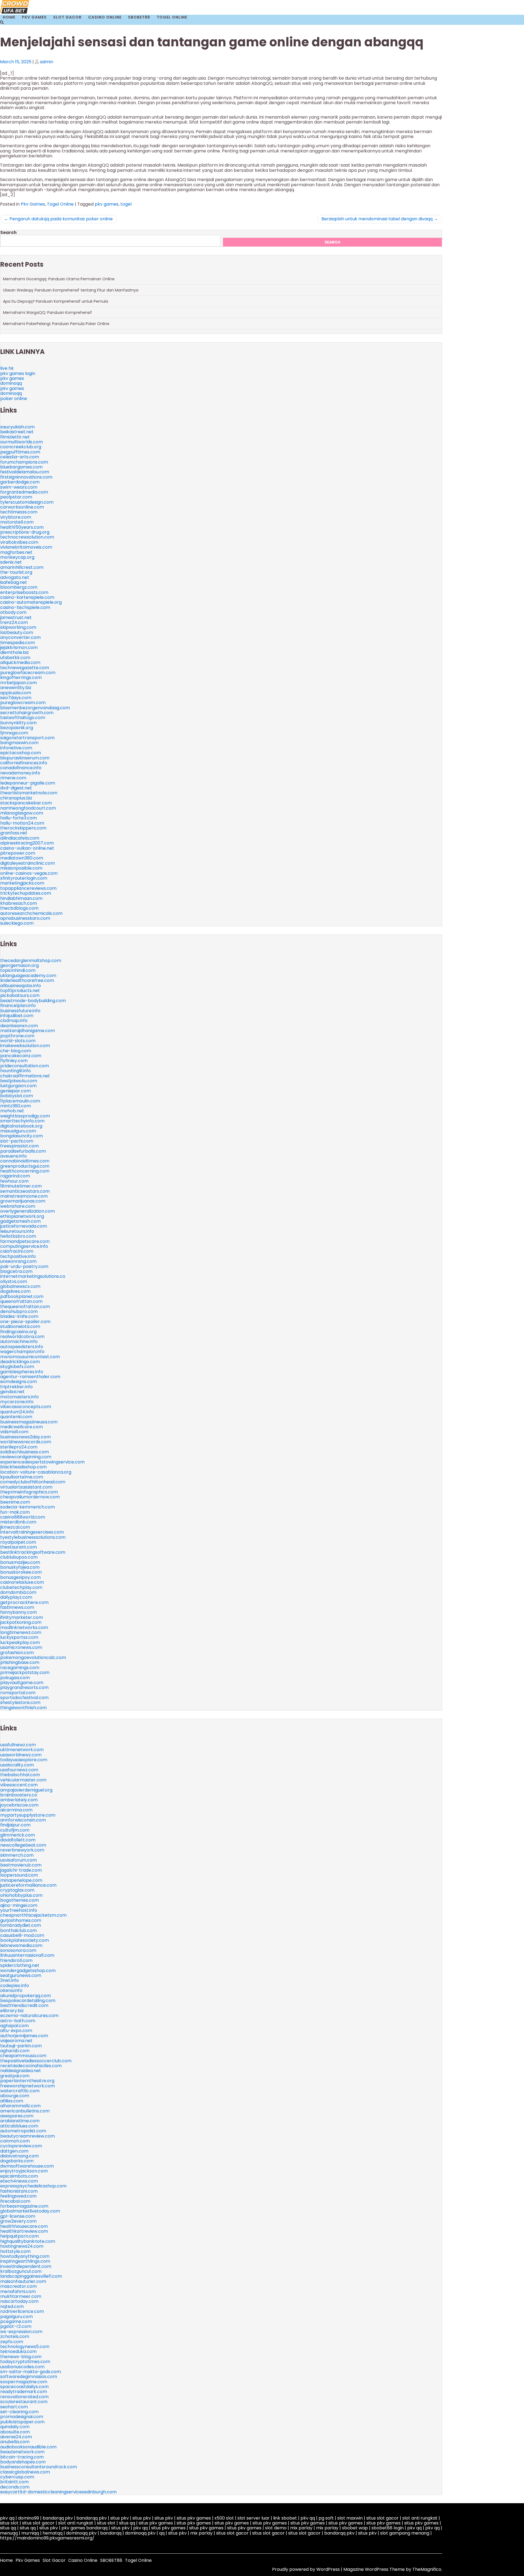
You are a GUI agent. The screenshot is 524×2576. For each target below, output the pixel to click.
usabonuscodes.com (22, 2367)
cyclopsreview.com (21, 2146)
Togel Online (172, 17)
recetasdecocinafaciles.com (31, 2066)
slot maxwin (350, 2518)
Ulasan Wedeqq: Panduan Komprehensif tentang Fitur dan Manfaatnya (71, 290)
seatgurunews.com (21, 1975)
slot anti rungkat (420, 2518)
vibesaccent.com (19, 1785)
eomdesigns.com (19, 1382)
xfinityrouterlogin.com (24, 878)
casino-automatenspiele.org (31, 602)
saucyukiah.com (17, 427)
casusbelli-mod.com (22, 1935)
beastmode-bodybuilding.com (33, 1001)
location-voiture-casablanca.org (36, 1472)
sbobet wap (355, 2528)
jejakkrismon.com (19, 647)
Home (9, 17)
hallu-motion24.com (22, 823)
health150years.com (22, 527)
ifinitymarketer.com (22, 1617)
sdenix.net (11, 562)
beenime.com (15, 1502)
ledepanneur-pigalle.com (28, 783)
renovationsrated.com (24, 2397)
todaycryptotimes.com (25, 2362)
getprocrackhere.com (24, 1602)
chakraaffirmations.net (25, 1076)
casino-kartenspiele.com (27, 597)
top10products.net (20, 991)
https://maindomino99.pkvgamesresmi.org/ (47, 2538)
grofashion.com (17, 1653)
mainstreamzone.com (24, 1196)
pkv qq (7, 2518)
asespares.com (17, 2116)
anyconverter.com (20, 637)
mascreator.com (19, 2286)
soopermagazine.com (24, 2382)
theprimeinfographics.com (29, 1492)
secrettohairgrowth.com (27, 713)
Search (8, 232)
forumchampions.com (24, 462)
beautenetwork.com (22, 2452)
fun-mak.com (15, 1512)
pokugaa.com (15, 1678)
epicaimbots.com (19, 2176)
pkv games (107, 204)
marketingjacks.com (22, 883)
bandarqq (111, 2533)
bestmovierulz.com (21, 1865)
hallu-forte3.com (19, 818)
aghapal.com (14, 2026)
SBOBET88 (139, 17)
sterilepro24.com (19, 1447)
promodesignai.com (22, 2417)
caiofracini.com (17, 1251)
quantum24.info (17, 1412)
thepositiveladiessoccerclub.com (36, 2061)
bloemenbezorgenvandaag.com (35, 708)
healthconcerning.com (25, 1171)
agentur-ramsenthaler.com (30, 1377)
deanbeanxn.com (19, 1026)
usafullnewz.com (18, 1745)
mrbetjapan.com (19, 683)
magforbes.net (16, 552)
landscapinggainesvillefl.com (31, 2276)
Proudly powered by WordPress (306, 2569)
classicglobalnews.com (25, 2472)
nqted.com (12, 2306)
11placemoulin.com (20, 1101)
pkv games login (18, 373)
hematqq (53, 2533)
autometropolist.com (23, 2131)
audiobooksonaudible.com (28, 2447)
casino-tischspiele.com (25, 607)
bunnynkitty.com (18, 723)
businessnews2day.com (26, 1437)
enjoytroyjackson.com (24, 2171)
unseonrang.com (18, 1261)
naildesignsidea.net (21, 2071)
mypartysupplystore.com (28, 1815)
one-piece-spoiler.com (25, 1322)
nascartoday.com (19, 2301)
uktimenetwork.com (22, 1750)
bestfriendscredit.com (24, 2005)
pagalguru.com (17, 2317)
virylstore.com (16, 517)
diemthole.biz (15, 652)
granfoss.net (14, 833)
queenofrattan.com (21, 1301)
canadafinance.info (21, 768)
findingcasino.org (18, 1332)
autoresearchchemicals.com (31, 913)
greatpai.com (15, 2076)
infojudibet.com (17, 1016)
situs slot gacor (382, 2518)
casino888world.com (23, 1517)
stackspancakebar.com (26, 803)
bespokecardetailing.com (28, 2001)
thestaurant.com (19, 1547)
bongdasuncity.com (22, 1136)
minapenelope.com (21, 1880)
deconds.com (15, 2487)
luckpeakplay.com (20, 1642)
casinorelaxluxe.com (22, 1582)
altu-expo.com (16, 2031)
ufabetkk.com (15, 658)
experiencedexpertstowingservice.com (42, 1462)
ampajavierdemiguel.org (26, 1790)
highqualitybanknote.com (28, 2241)
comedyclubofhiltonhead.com (33, 1482)
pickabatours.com (20, 995)
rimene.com (13, 778)
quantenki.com (16, 1417)
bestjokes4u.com (19, 1081)
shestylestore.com (20, 1702)
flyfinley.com (14, 1061)
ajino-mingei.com (19, 1905)
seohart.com (14, 2407)
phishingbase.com (20, 1662)
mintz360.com (16, 1106)
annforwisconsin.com (23, 1820)
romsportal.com (18, 1693)
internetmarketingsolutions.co (33, 1276)
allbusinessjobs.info (21, 986)
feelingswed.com (18, 2196)
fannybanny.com (19, 1612)
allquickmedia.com (20, 662)
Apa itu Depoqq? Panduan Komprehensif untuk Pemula (56, 301)
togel (126, 204)
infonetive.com (16, 748)
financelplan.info (18, 1006)
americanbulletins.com (25, 2111)
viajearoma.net (16, 2041)
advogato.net (15, 577)
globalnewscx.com (20, 1286)
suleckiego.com (17, 923)
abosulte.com (15, 2432)
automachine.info (19, 1341)
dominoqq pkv (81, 2533)
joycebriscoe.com (19, 1805)
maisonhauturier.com (23, 2281)
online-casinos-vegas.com (29, 873)
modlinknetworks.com (24, 1627)
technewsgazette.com (25, 668)
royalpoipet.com (18, 1542)
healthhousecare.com (24, 2226)
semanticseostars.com (25, 1191)
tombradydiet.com (21, 1925)
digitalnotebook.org (21, 1126)
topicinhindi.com (18, 970)
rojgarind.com (15, 1176)
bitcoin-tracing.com (22, 2457)
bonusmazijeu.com (20, 1562)
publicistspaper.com (22, 2422)
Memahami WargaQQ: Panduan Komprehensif (47, 312)
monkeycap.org (17, 557)
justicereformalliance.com (28, 1885)
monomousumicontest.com (30, 1357)
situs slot (9, 2523)
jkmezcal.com (15, 1527)
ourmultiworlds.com (22, 442)
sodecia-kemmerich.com (28, 1507)
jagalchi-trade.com (21, 1870)
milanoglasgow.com (22, 813)
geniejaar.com (16, 1091)
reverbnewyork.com (22, 1850)
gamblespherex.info (22, 1372)
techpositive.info (18, 1256)
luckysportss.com (19, 1637)
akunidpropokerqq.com (26, 1996)
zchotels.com (15, 2336)
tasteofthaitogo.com (23, 718)
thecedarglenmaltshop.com (31, 961)
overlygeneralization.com (28, 1211)
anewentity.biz (16, 688)
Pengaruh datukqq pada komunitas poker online (61, 219)
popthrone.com (17, 1036)
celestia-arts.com (20, 457)
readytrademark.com (24, 2392)
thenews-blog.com (21, 2357)
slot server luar (254, 2518)
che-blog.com (16, 1051)
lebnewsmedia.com (21, 1945)
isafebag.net (14, 582)
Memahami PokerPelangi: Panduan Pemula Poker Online (56, 324)
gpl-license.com (18, 2216)
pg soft (326, 2518)
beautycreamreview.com (28, 2136)
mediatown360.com (22, 858)
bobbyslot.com (17, 1096)
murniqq (30, 2533)
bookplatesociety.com (25, 1940)
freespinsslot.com (20, 1146)
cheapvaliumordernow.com (30, 1497)
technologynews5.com (25, 2347)
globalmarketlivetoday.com (30, 2211)
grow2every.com (18, 2221)
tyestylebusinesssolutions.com (33, 1537)
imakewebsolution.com (25, 1046)
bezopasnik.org (17, 728)
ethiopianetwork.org (22, 1216)
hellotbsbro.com (18, 1236)
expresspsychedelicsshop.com (33, 2186)
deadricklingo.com (20, 1362)
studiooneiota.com (20, 1326)
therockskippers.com (23, 828)
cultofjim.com (15, 1830)
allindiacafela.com (20, 838)
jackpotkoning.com (21, 1622)
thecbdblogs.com (19, 908)
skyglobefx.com (17, 1367)
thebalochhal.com (20, 1775)
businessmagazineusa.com (29, 1422)
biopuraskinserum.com (25, 758)
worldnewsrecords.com (26, 1442)
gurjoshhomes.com (21, 1920)
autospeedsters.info (22, 1347)
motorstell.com (17, 522)
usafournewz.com (19, 1770)
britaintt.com (14, 2482)
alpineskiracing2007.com (27, 843)
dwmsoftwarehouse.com (27, 2166)
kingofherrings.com (21, 677)
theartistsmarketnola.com (29, 793)
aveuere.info (14, 1156)
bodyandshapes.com (23, 2462)
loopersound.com (19, 1875)
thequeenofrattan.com (25, 1307)
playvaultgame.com (22, 1683)
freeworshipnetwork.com (28, 2086)
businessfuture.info (20, 1011)
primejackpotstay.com (25, 1672)
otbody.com (13, 612)
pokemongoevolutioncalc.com (33, 1657)
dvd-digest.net (16, 788)
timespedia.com (18, 643)
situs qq (127, 2523)
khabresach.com (19, 903)
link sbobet (285, 2518)
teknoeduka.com (18, 2351)
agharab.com (15, 2051)
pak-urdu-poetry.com (24, 1266)
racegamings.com (20, 1668)
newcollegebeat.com (23, 1845)
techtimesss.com (19, 512)
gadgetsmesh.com (20, 1221)
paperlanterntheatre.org (27, 2081)
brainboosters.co (19, 1795)
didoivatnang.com (20, 2156)
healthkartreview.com (24, 2231)
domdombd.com (18, 1592)
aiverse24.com (16, 2437)
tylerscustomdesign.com (27, 502)
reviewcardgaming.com (26, 1457)
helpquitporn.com (20, 2236)
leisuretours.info (17, 1231)
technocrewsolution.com (27, 537)
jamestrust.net (16, 617)
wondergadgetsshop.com (28, 1971)
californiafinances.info (24, 763)
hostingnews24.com (22, 2246)
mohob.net (12, 1111)
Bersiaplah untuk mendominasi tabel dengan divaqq (377, 219)
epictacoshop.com (21, 753)
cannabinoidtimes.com (25, 1161)
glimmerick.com (18, 1835)
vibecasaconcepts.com (26, 1407)
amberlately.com (19, 1800)
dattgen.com (14, 2151)
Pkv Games (34, 17)
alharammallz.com (20, 2106)
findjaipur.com (15, 1825)
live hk (7, 368)
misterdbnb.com (18, 1522)
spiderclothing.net (20, 1965)
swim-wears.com (19, 487)
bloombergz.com (19, 587)
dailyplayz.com (16, 1597)
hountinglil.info (16, 1071)
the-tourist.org (16, 572)
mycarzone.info (17, 1402)
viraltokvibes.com (19, 542)
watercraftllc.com (20, 2091)
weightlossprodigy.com (25, 1116)
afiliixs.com (12, 2101)
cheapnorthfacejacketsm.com (33, 1915)
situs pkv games (194, 2518)
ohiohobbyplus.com (21, 1895)
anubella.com (15, 2442)
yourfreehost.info (19, 1910)
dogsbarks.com (17, 2161)
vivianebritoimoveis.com (26, 547)
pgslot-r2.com (16, 2326)
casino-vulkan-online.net (27, 848)
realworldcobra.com (22, 1337)
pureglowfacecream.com (28, 673)
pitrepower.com (18, 853)
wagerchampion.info (22, 1352)
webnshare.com (18, 1206)
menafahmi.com (18, 2291)
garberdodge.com (20, 482)
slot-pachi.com (17, 1141)
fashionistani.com (19, 2191)
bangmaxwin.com (19, 743)
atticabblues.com (19, 2126)
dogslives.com (15, 1291)
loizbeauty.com (17, 632)
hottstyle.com (15, 2251)
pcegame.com (16, 2321)
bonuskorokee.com (21, 1572)
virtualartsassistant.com (26, 1487)
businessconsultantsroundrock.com (39, 2467)
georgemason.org (20, 965)
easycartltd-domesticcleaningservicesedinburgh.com (58, 2492)
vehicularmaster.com (23, 1780)
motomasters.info (20, 1397)
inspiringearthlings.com (25, 2261)
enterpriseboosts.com (24, 592)
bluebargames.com (21, 467)
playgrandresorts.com (24, 1687)
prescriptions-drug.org (25, 532)
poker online (14, 399)
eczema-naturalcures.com (29, 2016)
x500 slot (224, 2518)
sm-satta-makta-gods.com (31, 2372)
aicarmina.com (16, 1810)
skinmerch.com (17, 1855)
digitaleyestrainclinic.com (28, 863)
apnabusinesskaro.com (25, 918)
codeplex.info (15, 1986)
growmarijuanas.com (23, 1201)
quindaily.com (15, 2427)
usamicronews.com (21, 1647)
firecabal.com (15, 2201)
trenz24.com (14, 622)
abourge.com (15, 2096)
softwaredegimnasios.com (29, 2377)
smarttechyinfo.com (22, 1121)
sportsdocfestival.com (24, 1698)
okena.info (11, 1990)
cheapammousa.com (23, 2056)
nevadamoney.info (20, 773)
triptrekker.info (17, 1387)
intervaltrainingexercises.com (32, 1532)
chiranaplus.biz (16, 798)
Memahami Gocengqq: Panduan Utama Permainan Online (59, 279)
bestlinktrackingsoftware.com (33, 1552)
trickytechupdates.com (26, 893)
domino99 (29, 2518)
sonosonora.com (18, 1950)
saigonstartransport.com (27, 738)
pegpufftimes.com (20, 452)
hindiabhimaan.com (21, 898)
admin (47, 62)
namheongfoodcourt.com (28, 808)
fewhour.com (14, 1181)
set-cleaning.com (19, 2412)
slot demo (276, 2528)
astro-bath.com (18, 2021)
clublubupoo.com (19, 1557)
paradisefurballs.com (23, 1151)
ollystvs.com (14, 1281)
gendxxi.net (12, 1392)
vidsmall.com (14, 1432)
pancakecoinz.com (21, 1056)
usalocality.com (17, 1765)
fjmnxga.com (14, 733)
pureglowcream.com (23, 703)
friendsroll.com (16, 1960)
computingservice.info (24, 1246)
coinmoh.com (15, 2141)
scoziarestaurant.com (24, 2402)
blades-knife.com (19, 1316)
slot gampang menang (405, 2533)
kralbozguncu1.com (21, 2271)
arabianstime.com (20, 2121)
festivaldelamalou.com (25, 472)
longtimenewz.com (21, 1632)
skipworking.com (18, 627)
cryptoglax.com (17, 1890)
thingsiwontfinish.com (23, 1708)
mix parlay (301, 2528)
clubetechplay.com (21, 1587)
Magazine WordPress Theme (375, 2569)
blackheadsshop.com (23, 1467)
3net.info (10, 1980)
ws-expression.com (21, 2332)
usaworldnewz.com (21, 1755)
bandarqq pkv (58, 2518)
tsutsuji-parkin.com (21, 2046)
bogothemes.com (20, 1900)
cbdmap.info (14, 1021)
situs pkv (120, 2518)
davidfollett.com (18, 1840)
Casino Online (105, 17)
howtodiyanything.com (25, 2256)
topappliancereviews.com (28, 888)
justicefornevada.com (24, 1226)
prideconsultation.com (25, 1066)
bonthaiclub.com (19, 1930)
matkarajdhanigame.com (28, 1031)
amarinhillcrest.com (22, 567)
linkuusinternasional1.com (27, 1955)
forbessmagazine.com (24, 2206)
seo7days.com (16, 698)
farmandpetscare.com (25, 1241)
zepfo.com (12, 2342)
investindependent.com (26, 2266)
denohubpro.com (19, 1311)
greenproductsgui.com (25, 1166)
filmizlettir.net (15, 437)
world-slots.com (18, 1041)
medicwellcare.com (22, 1427)
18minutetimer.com (21, 1186)
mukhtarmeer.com (21, 2296)
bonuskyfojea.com (20, 1567)
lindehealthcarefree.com (27, 980)
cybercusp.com (17, 2477)
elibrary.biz (12, 2011)
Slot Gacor (67, 17)
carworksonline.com (22, 507)
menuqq (9, 2533)
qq (162, 2533)
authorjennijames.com (24, 2036)
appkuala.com (16, 693)
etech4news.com (19, 2181)
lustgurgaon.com (18, 1086)
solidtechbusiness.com (25, 1452)
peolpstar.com (16, 497)
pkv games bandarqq (84, 2528)
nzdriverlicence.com (22, 2311)
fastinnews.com (17, 1607)
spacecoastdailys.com (24, 2387)
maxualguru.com (18, 1131)
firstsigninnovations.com (26, 477)
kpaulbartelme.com (22, 1477)
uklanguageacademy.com (28, 976)
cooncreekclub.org (21, 447)
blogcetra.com (16, 1271)
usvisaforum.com (19, 1860)
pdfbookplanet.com (22, 1296)
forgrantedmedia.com (24, 492)
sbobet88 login (388, 2528)
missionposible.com (21, 868)
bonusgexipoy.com (20, 1577)
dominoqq (11, 383)
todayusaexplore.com (24, 1760)
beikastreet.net (17, 432)
